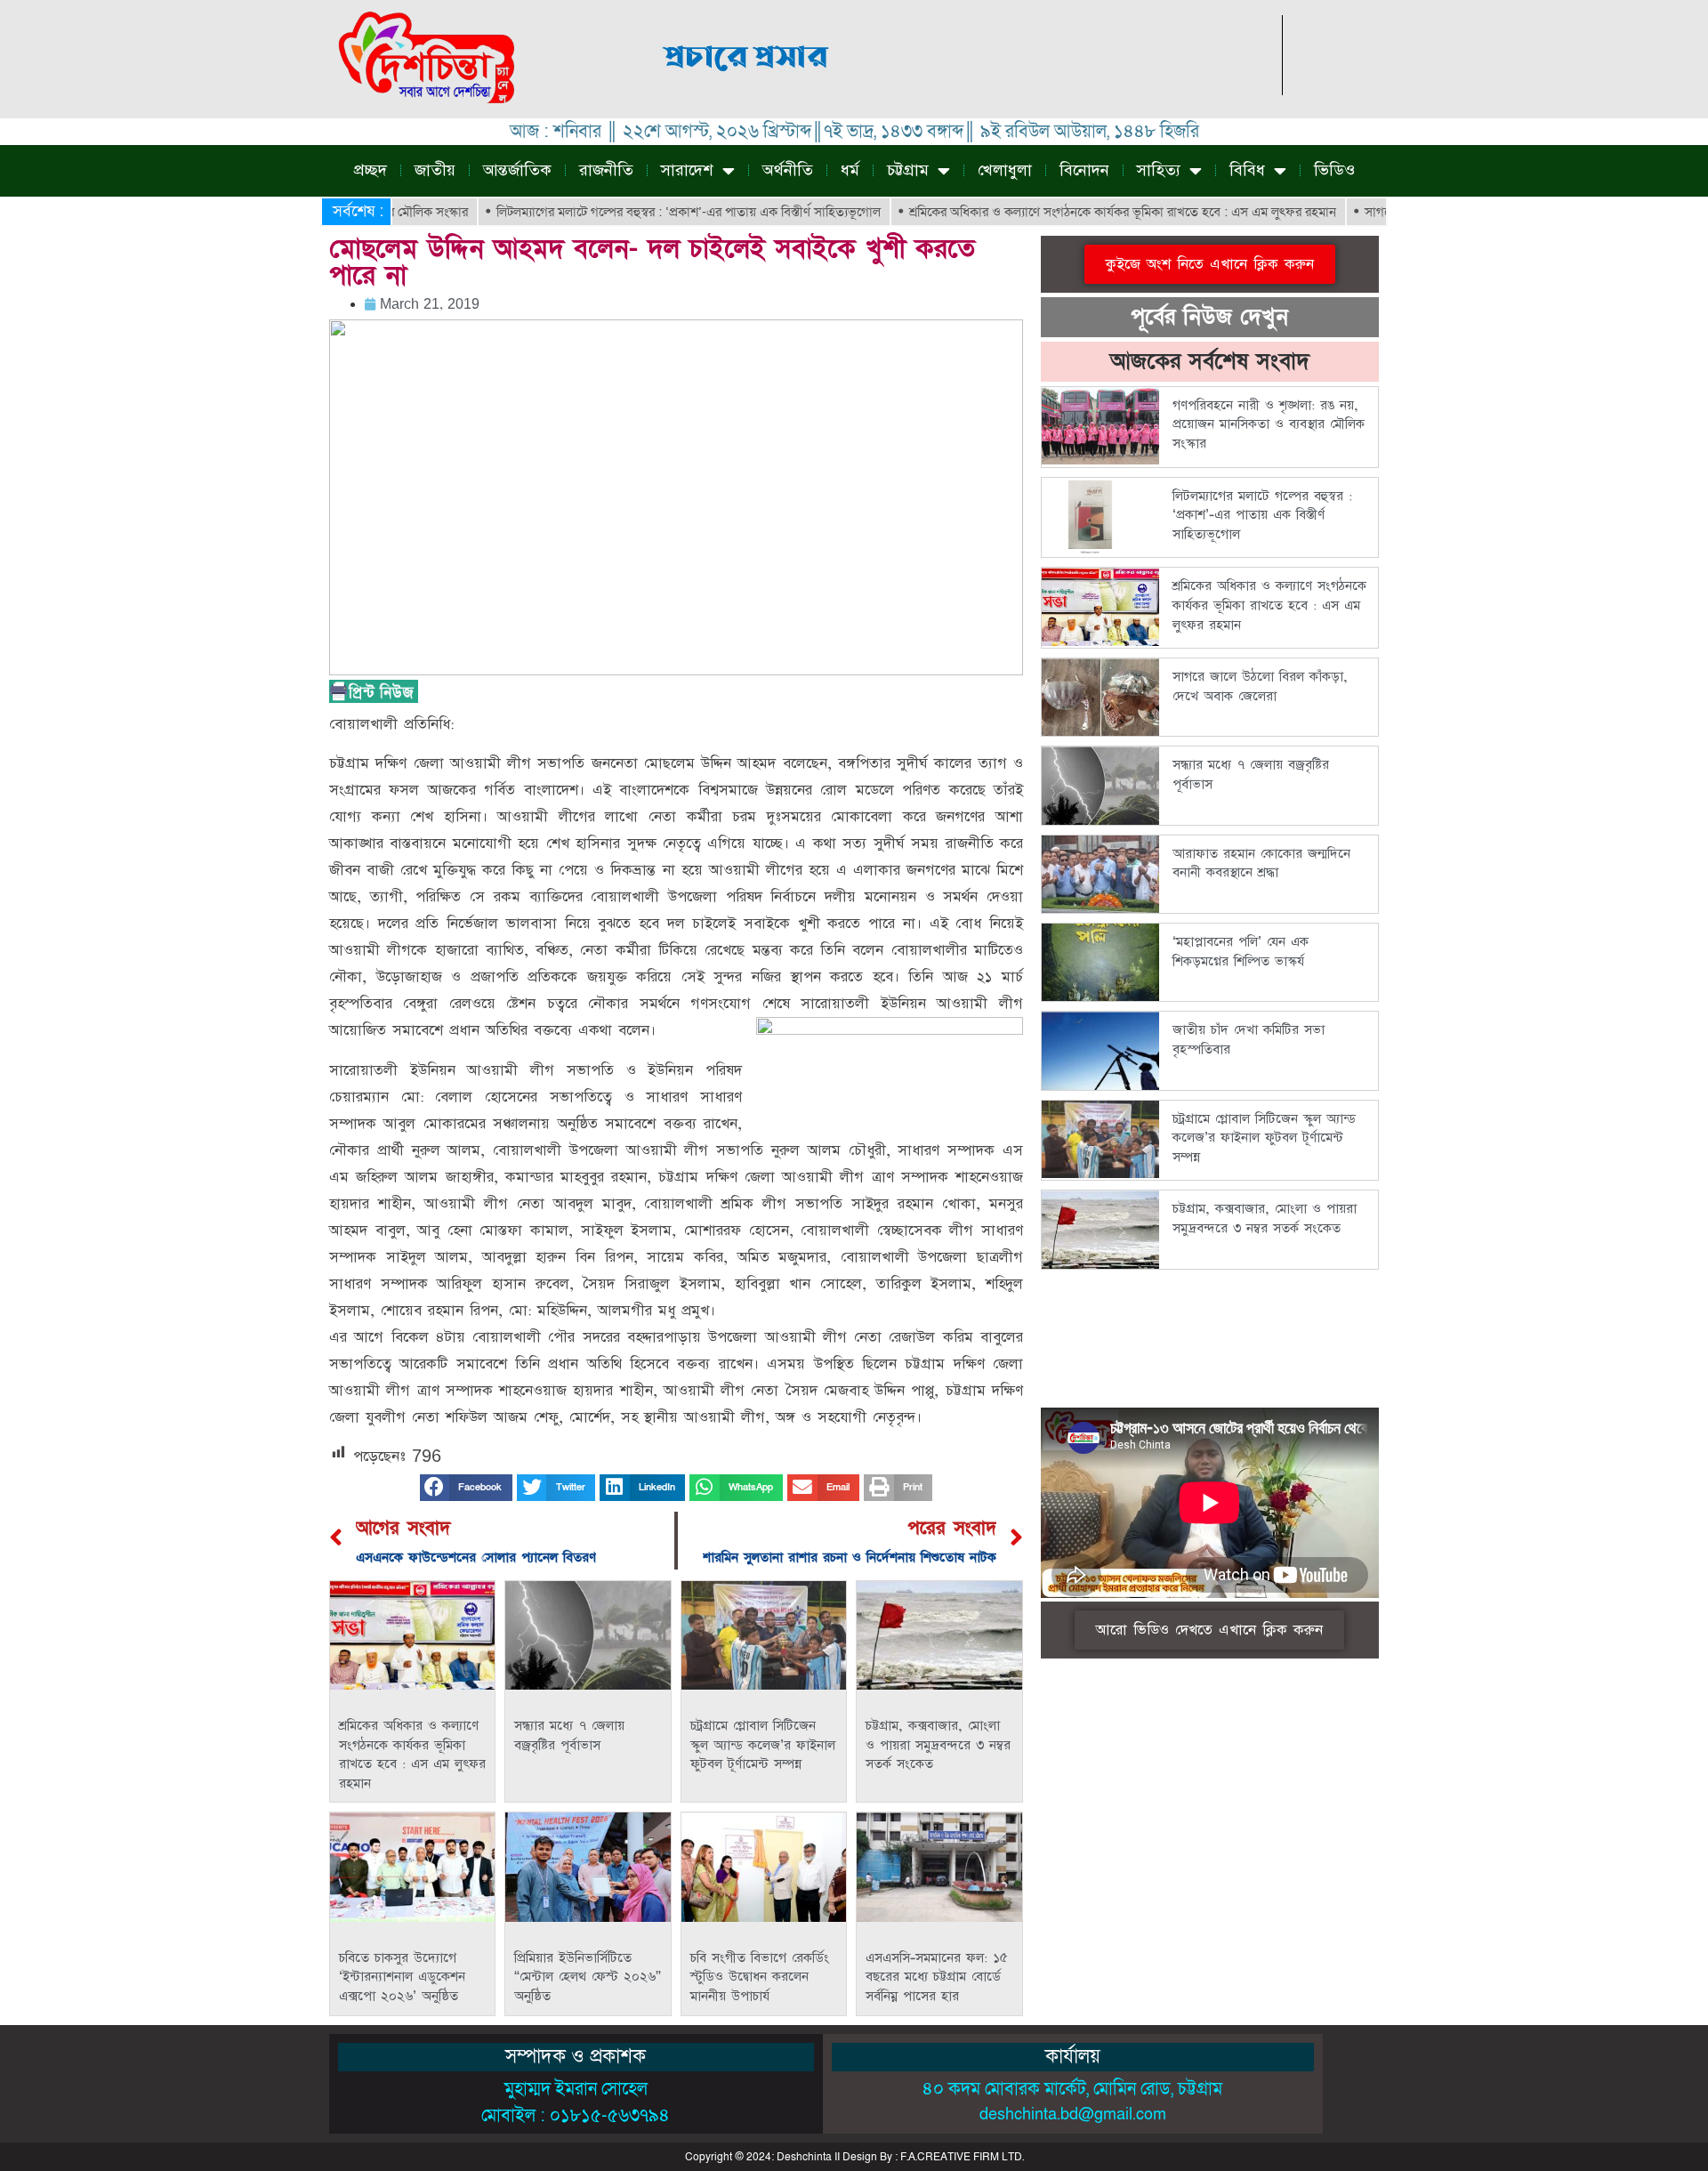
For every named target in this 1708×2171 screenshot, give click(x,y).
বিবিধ (1247, 170)
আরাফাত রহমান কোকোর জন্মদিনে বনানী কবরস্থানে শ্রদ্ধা (1261, 864)
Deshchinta (804, 2157)
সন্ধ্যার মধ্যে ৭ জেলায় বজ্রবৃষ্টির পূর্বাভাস (569, 1735)
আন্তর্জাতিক (517, 170)
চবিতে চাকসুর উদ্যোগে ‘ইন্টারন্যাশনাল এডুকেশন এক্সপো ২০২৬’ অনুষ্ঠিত (402, 1977)
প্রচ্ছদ (371, 170)
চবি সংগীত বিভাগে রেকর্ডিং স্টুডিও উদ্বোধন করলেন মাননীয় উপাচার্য (760, 1977)
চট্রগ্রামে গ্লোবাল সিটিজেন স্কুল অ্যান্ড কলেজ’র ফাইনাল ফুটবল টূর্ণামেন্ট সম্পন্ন (763, 1745)
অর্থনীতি (788, 170)
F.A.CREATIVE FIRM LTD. (962, 2157)
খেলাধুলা (1005, 170)
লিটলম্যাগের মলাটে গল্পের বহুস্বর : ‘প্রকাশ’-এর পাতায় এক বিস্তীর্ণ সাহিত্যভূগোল (630, 212)
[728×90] (959, 90)
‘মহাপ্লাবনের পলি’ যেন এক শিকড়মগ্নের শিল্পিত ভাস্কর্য (1241, 952)
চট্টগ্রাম (908, 170)
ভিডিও (1334, 170)
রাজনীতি (606, 170)
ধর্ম (850, 170)
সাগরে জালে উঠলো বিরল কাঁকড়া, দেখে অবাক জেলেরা (1260, 686)
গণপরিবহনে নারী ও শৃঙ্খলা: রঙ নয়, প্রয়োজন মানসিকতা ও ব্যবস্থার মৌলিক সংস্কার (1269, 424)
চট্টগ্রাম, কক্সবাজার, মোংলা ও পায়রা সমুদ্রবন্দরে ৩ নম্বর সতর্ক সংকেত (938, 1745)
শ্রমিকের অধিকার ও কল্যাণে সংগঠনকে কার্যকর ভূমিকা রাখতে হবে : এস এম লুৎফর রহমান (1064, 212)
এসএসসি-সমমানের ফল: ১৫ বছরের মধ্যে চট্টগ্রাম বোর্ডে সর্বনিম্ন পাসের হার (937, 1977)
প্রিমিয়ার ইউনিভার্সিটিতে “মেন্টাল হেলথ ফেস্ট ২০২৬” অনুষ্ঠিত (588, 1977)
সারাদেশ (687, 170)
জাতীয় (435, 170)
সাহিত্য (1159, 170)
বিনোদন (1084, 170)
